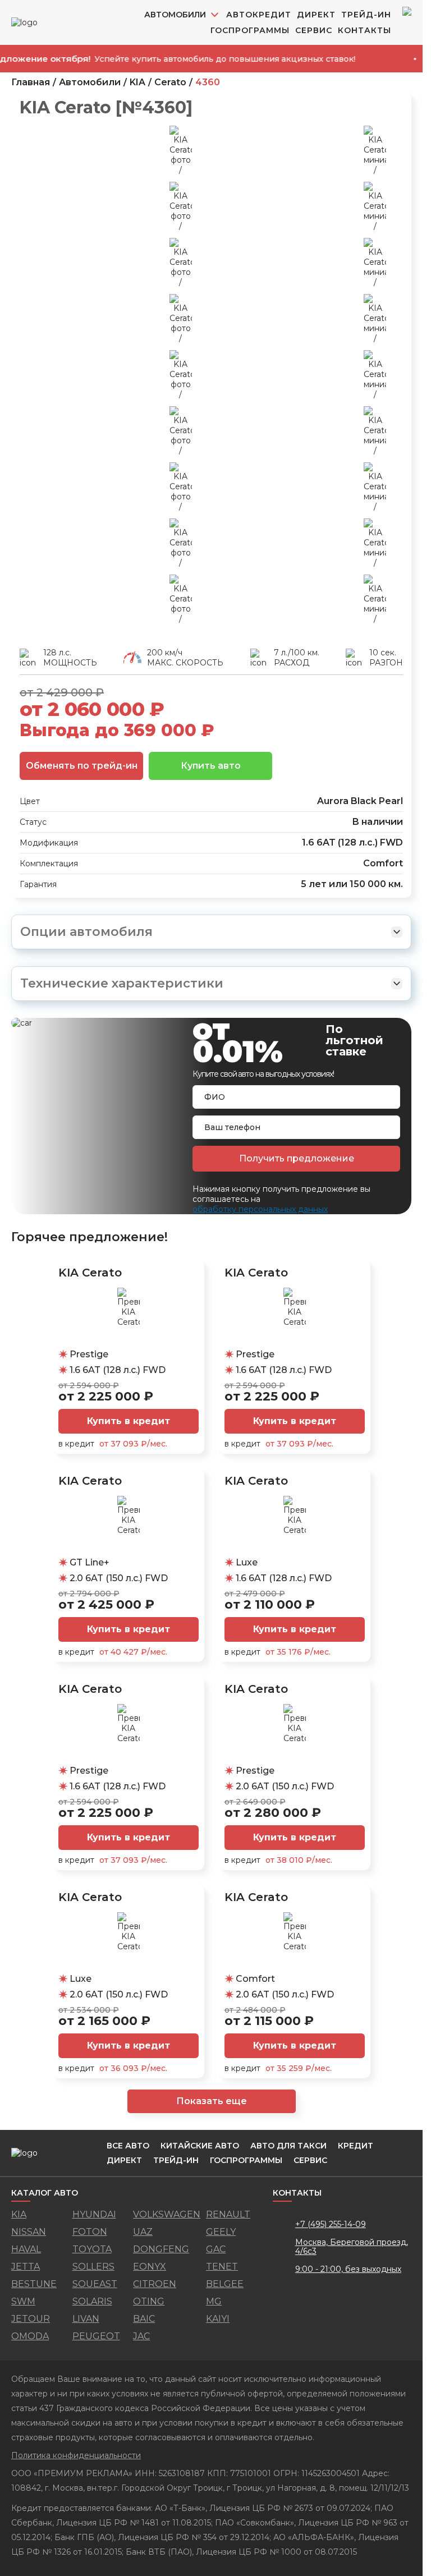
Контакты (364, 30)
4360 (208, 82)
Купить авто (211, 766)
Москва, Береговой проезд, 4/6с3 (352, 2247)
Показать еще (212, 2101)
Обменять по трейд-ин (82, 766)
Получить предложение (297, 1158)
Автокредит (259, 15)
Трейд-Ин (366, 15)
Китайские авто (200, 2146)
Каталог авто (45, 2193)
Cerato (170, 82)
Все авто (128, 2146)
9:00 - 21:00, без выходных (348, 2269)
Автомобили (90, 82)
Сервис (314, 30)
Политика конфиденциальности (76, 2455)
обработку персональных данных (260, 1209)
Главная (31, 82)
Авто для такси (288, 2146)
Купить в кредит (129, 1421)
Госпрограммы (250, 30)
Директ (316, 15)
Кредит (356, 2146)
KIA (137, 82)
